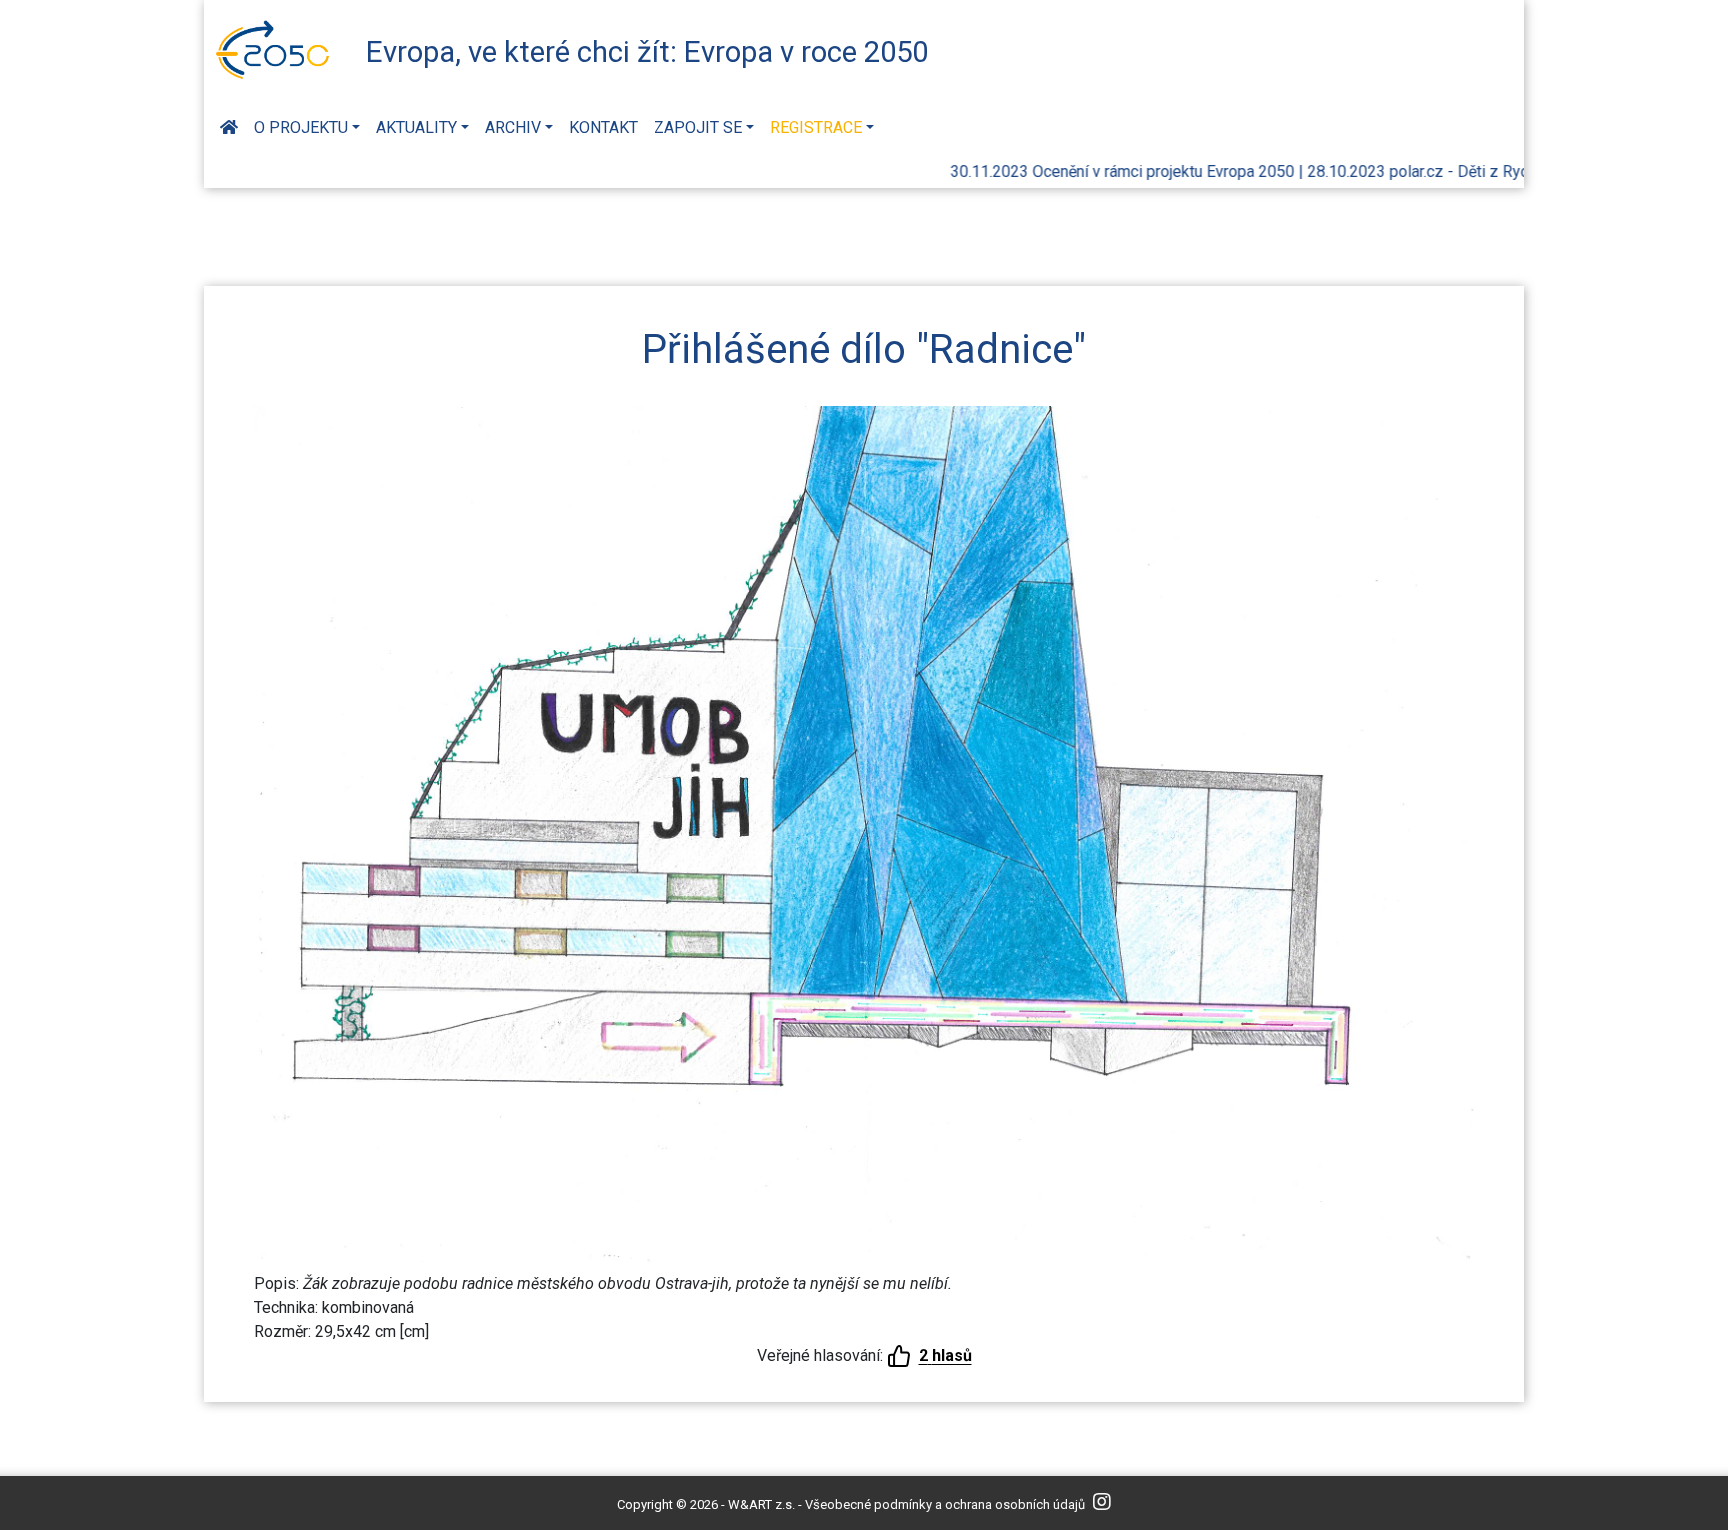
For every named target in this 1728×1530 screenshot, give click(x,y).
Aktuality (416, 127)
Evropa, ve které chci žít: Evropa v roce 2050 (647, 52)
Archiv (513, 127)
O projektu (301, 127)
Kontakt (603, 127)
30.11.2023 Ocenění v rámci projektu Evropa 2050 (1090, 171)
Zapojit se (698, 127)
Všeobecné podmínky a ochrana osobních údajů (945, 1504)
